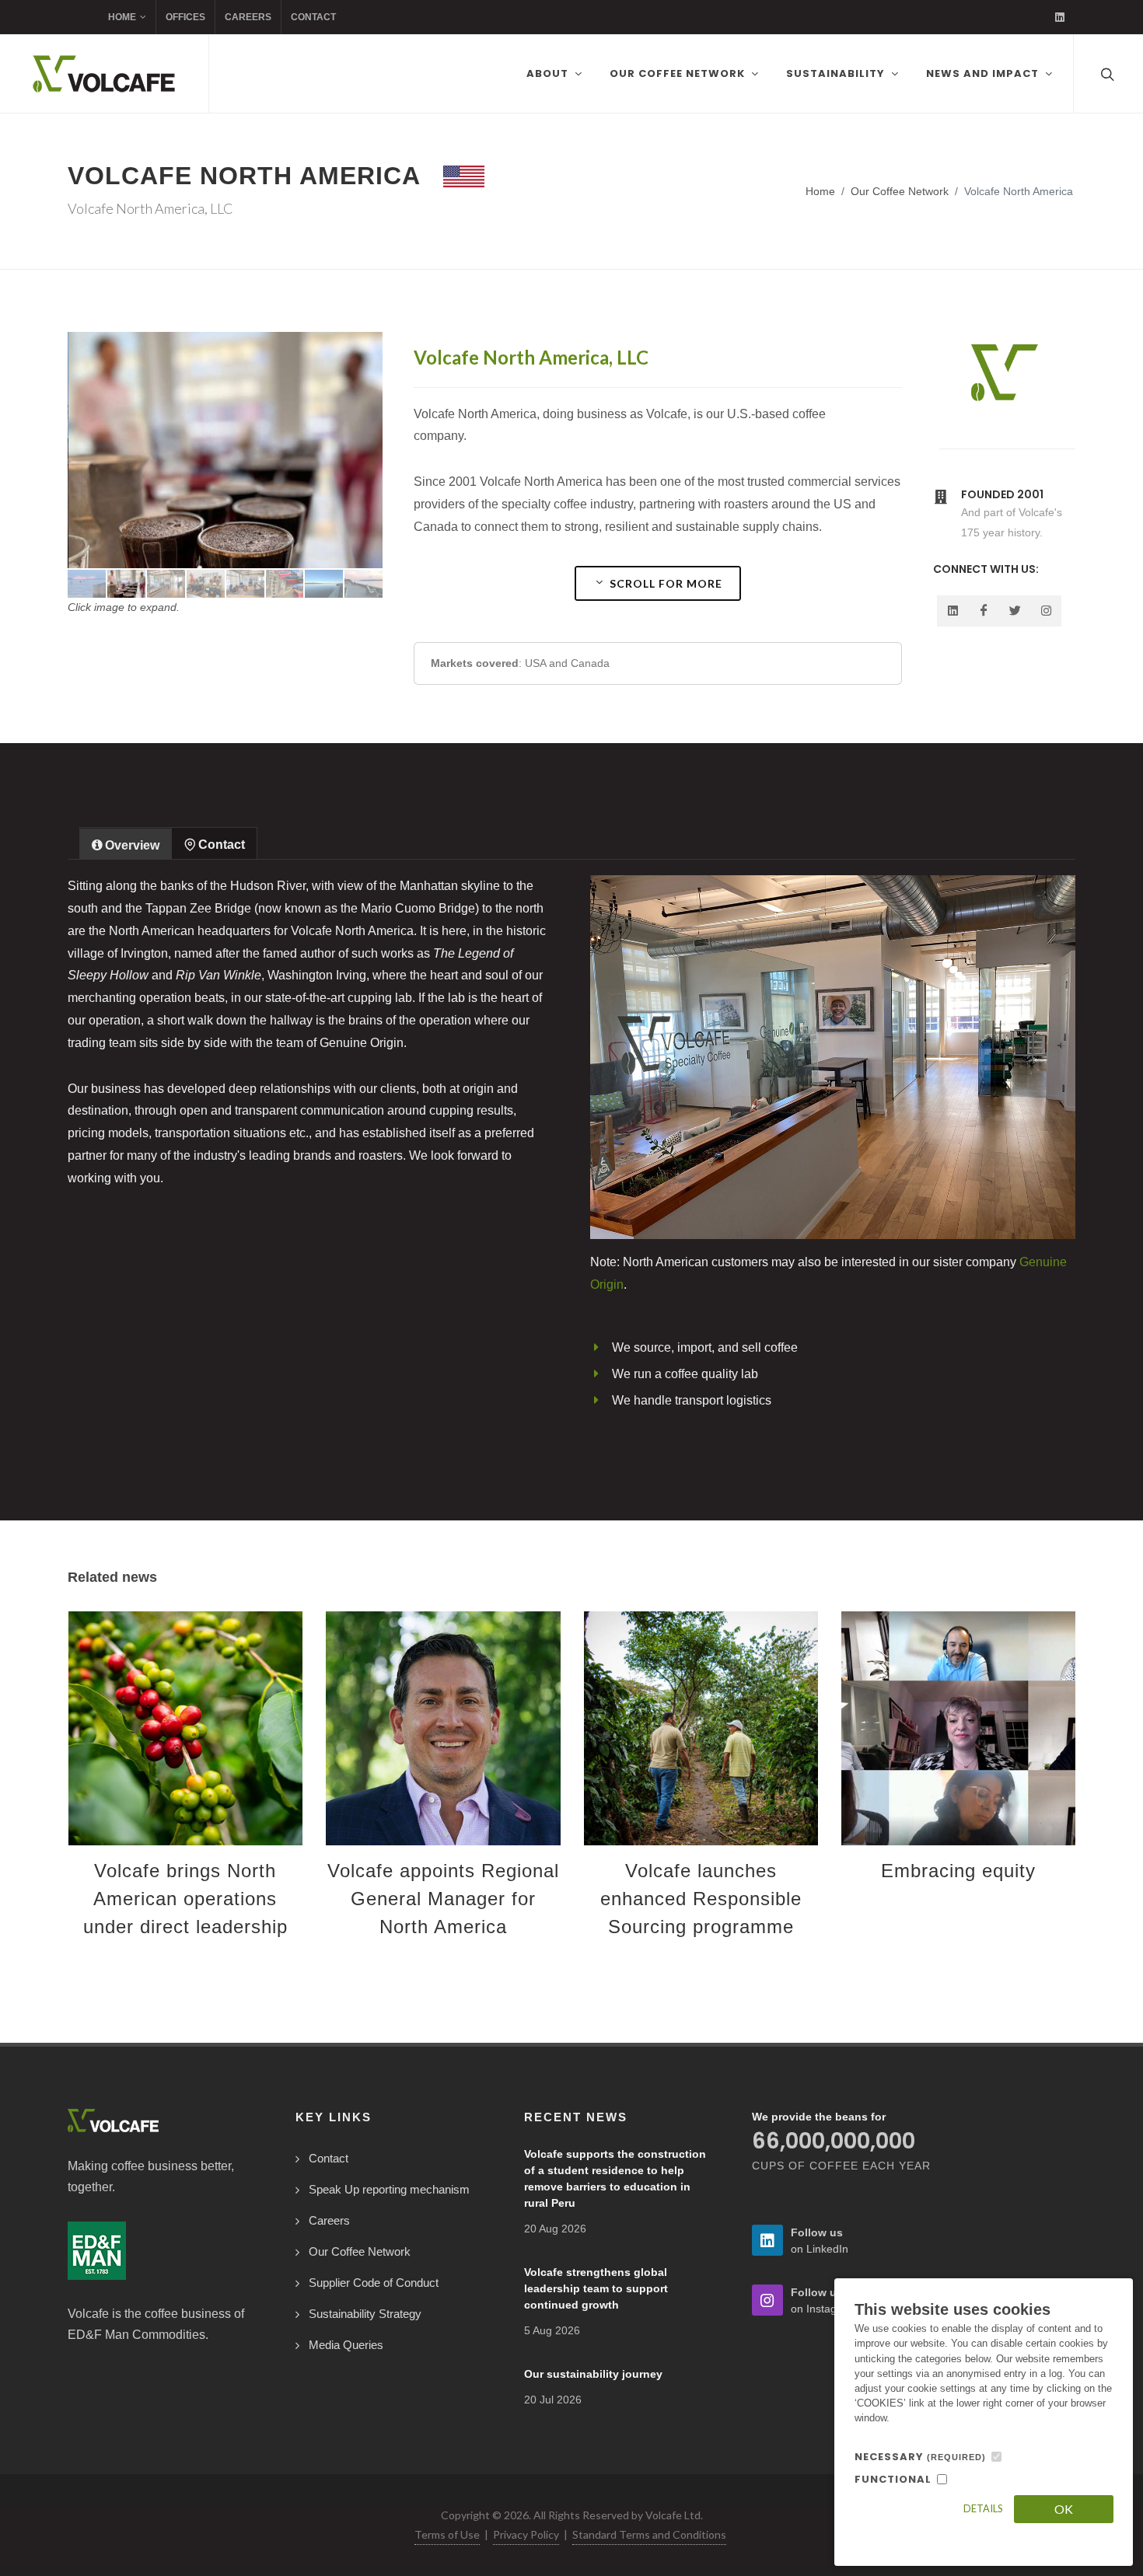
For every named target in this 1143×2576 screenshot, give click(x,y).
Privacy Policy (526, 2534)
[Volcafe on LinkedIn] (1060, 17)
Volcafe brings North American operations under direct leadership (185, 1899)
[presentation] (54, 1796)
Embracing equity (958, 1871)
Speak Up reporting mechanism (389, 2189)
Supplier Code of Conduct (374, 2283)
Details (983, 2508)
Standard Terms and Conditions (649, 2534)
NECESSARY (920, 2457)
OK (1064, 2509)
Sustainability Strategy (365, 2314)
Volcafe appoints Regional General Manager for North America (443, 1899)
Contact (313, 17)
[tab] (126, 843)
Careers (248, 17)
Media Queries (346, 2345)
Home (122, 17)
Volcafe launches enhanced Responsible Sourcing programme (701, 1899)
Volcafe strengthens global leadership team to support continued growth (596, 2288)
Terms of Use (447, 2534)
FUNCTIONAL (893, 2479)
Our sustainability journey (593, 2374)
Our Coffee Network (900, 191)
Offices (185, 17)
